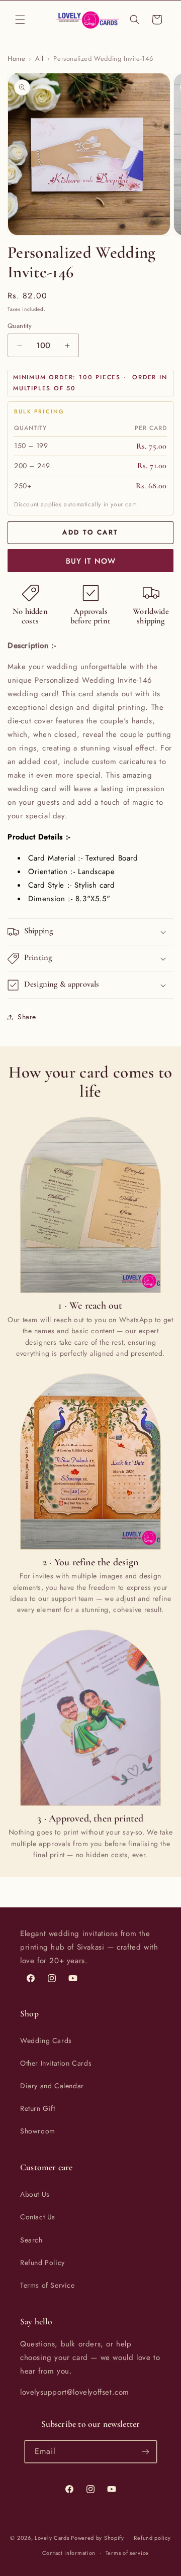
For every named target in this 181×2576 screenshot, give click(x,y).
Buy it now (91, 561)
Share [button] (27, 1017)
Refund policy (152, 2538)
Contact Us (38, 2217)
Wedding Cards (46, 2041)
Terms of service (127, 2553)
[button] (20, 20)
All (39, 59)
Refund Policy (42, 2263)
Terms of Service (48, 2285)
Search (31, 2240)
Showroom (38, 2131)
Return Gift (38, 2108)
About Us (35, 2194)
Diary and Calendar (52, 2086)
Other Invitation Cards (56, 2063)
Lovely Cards (52, 2537)
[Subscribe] (146, 2452)
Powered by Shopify (98, 2537)
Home (16, 59)
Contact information (69, 2553)
